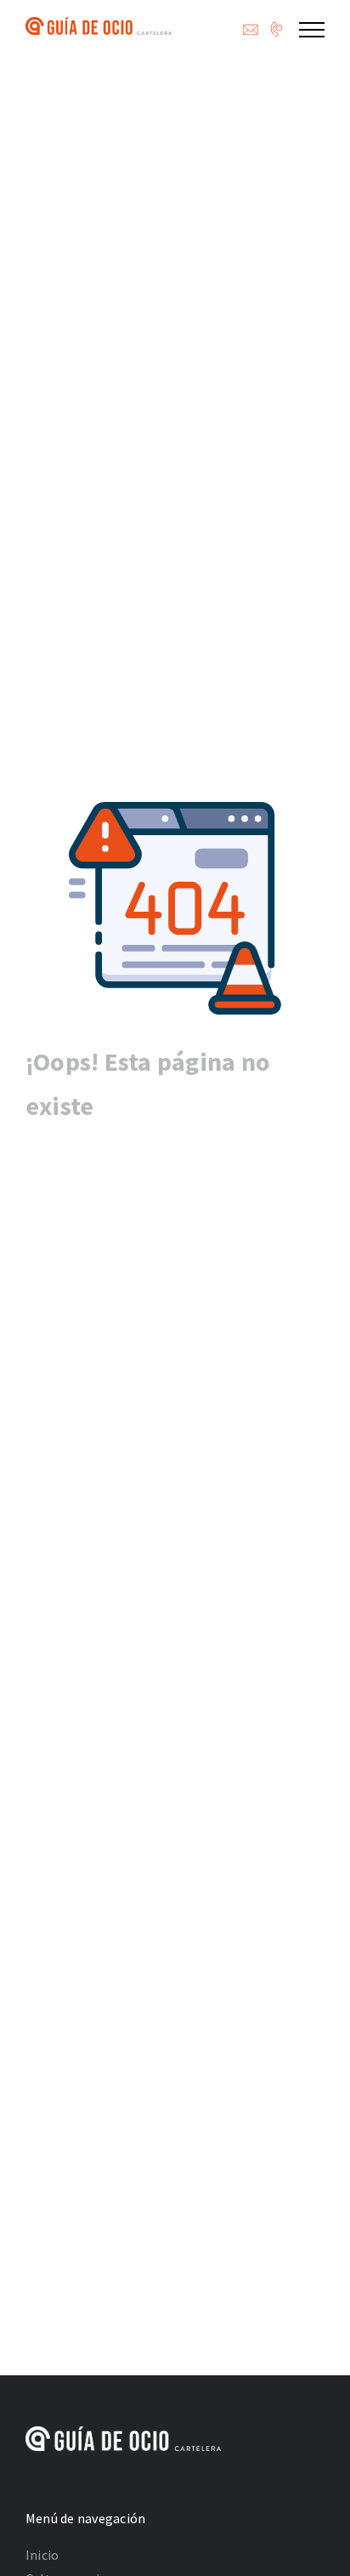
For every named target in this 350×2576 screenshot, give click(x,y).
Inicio (42, 2555)
